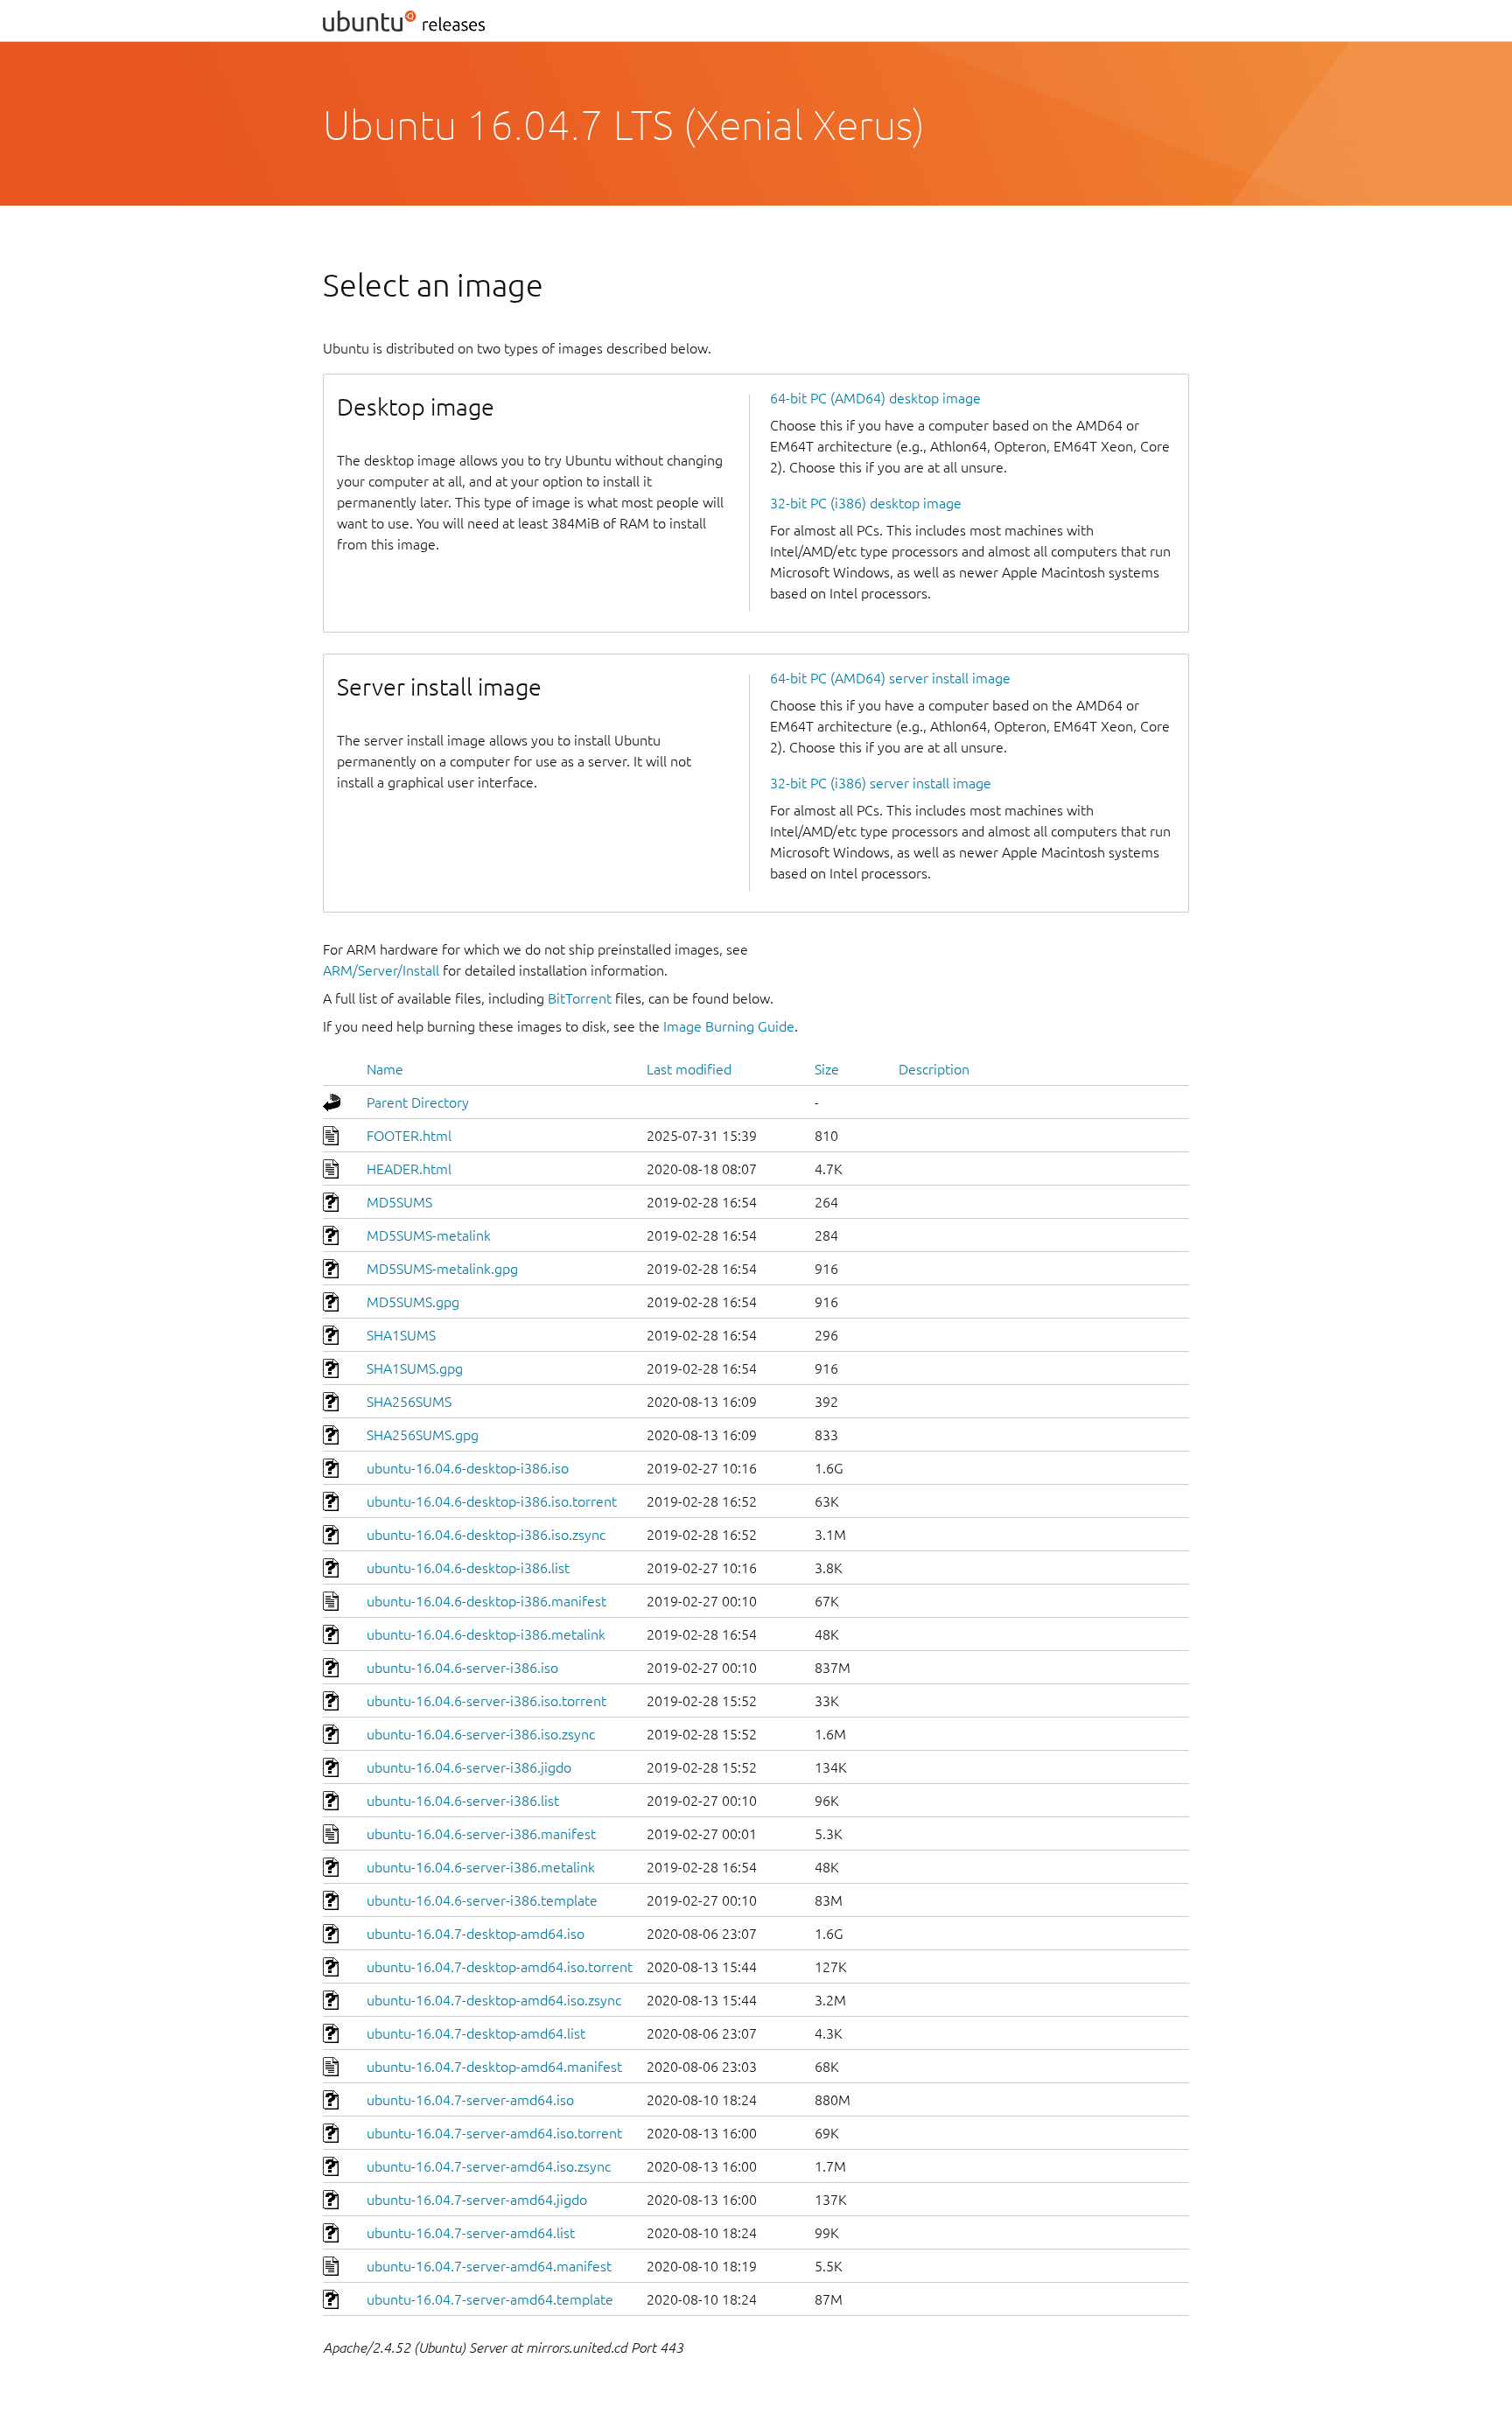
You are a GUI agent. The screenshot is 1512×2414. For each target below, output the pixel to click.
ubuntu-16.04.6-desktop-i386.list (468, 1568)
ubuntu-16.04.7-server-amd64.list (471, 2233)
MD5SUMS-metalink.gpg (442, 1269)
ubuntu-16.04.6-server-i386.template (482, 1900)
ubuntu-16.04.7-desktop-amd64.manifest (494, 2067)
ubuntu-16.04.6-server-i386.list (463, 1801)
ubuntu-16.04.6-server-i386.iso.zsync (481, 1734)
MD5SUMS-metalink (429, 1235)
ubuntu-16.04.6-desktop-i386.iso (468, 1468)
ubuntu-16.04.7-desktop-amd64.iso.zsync (494, 2000)
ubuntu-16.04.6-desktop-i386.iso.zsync (486, 1535)
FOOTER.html (409, 1136)
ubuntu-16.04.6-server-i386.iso (462, 1668)
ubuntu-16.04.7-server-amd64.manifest (489, 2266)
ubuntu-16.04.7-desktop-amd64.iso (476, 1934)
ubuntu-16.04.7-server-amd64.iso (470, 2100)
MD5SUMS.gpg (413, 1302)
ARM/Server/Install (381, 970)
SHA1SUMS (401, 1335)
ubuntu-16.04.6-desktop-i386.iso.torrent (492, 1501)
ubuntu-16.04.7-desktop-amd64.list (476, 2033)
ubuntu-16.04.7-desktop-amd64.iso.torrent (500, 1967)
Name (385, 1069)
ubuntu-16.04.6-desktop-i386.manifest (486, 1601)
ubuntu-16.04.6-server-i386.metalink (481, 1867)
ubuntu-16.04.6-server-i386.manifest (481, 1834)
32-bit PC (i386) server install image (881, 783)
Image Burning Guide (729, 1026)
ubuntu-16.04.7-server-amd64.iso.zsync (489, 2166)
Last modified (689, 1069)
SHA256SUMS (409, 1402)
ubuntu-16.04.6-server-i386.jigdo (469, 1767)
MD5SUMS (399, 1202)
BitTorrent (580, 998)
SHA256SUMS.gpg (423, 1435)
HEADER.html (409, 1169)
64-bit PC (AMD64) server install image (890, 678)
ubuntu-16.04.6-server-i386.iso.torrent (486, 1701)
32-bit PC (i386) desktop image (866, 503)
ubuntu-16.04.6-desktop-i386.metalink (486, 1634)
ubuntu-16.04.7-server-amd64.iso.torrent (494, 2133)
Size (827, 1069)
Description (934, 1069)
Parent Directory (418, 1102)
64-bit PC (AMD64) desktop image (875, 398)
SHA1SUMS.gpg (415, 1368)
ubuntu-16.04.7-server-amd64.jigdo (477, 2200)
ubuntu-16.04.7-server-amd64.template (490, 2299)
